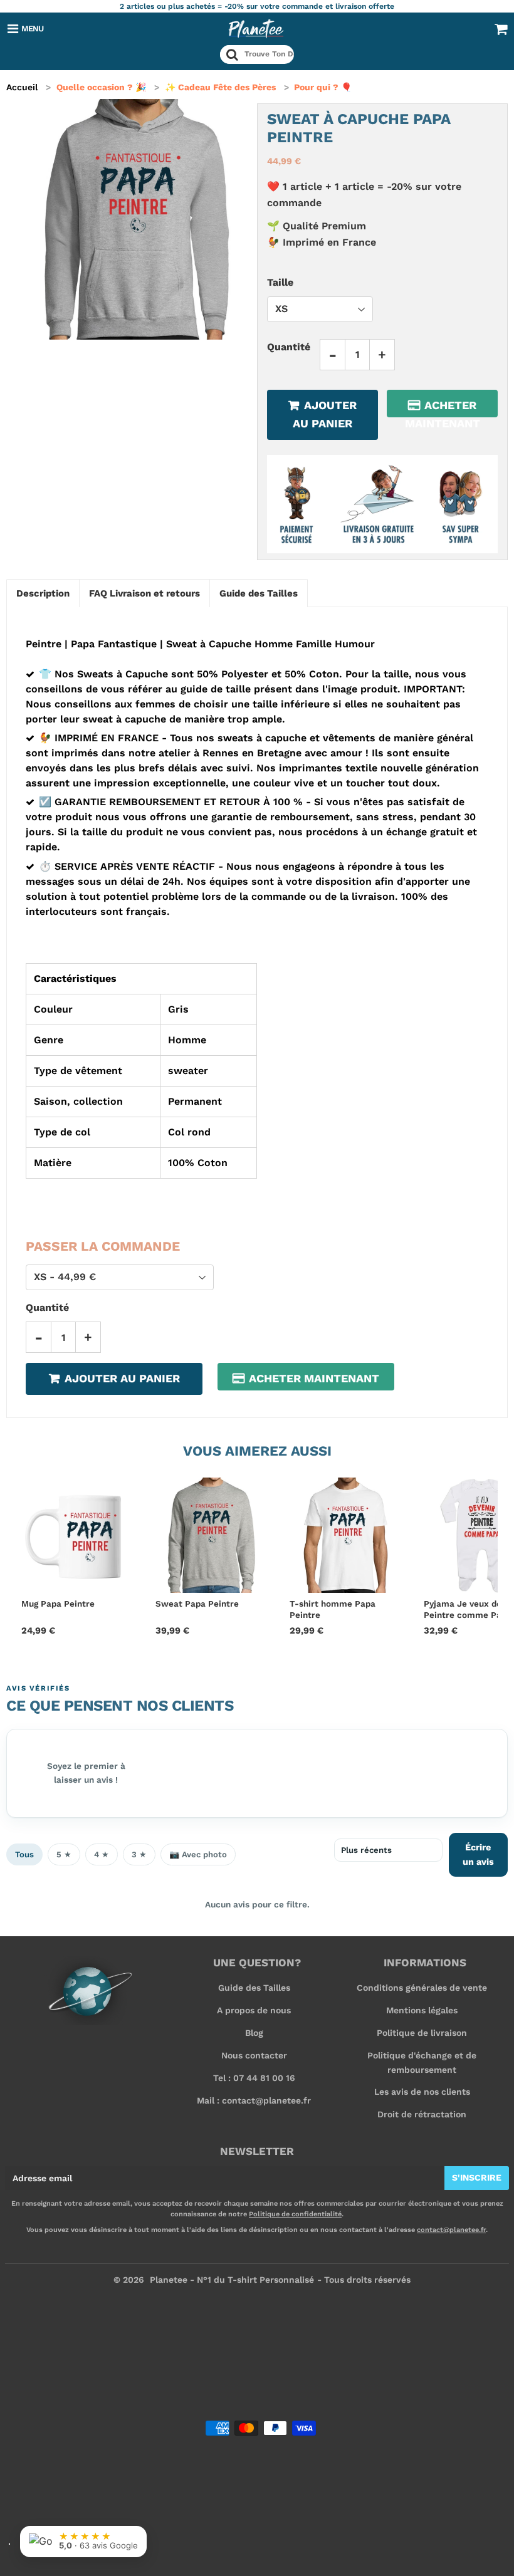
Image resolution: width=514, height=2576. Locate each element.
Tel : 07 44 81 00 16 (254, 2078)
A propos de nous (254, 2010)
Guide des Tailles (254, 1988)
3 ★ (139, 1854)
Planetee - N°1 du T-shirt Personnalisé (232, 2280)
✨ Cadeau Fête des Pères (220, 87)
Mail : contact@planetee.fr (254, 2100)
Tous (24, 1854)
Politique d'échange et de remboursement (422, 2062)
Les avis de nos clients (422, 2092)
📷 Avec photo (198, 1854)
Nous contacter (254, 2055)
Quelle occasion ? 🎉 (101, 87)
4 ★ (102, 1854)
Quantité (289, 347)
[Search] (232, 55)
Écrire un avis (478, 1854)
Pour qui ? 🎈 (323, 87)
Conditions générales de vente (422, 1988)
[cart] (501, 29)
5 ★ (64, 1854)
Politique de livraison (422, 2033)
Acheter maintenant (443, 408)
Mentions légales (422, 2010)
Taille (280, 282)
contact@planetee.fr (451, 2230)
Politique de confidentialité (295, 2214)
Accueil (22, 87)
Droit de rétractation (422, 2114)
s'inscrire (477, 2177)
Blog (254, 2033)
